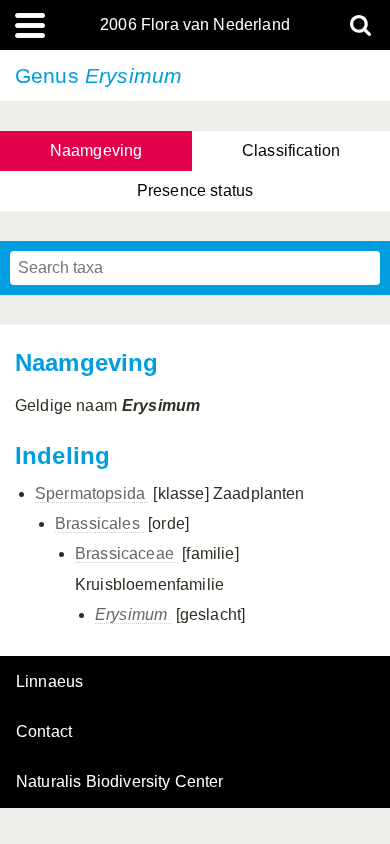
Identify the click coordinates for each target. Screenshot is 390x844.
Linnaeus (49, 682)
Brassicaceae (126, 553)
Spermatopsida (92, 493)
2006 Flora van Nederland (195, 25)
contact (44, 731)
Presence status (195, 190)
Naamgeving (96, 150)
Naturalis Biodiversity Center (120, 782)
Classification (291, 150)
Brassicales (99, 523)
